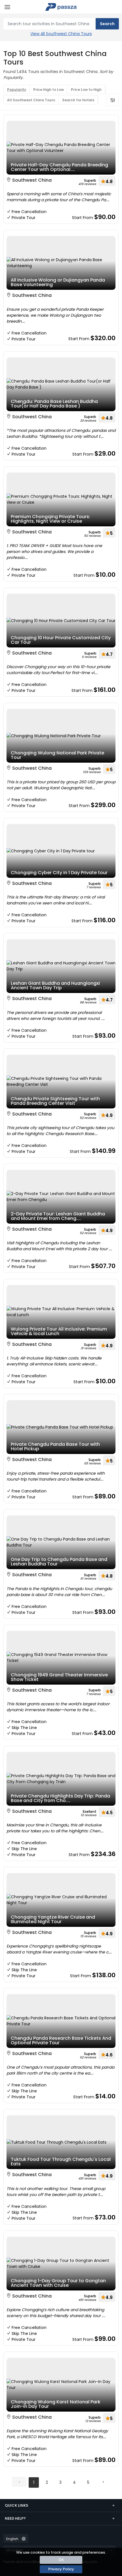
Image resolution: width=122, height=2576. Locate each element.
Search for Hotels (78, 100)
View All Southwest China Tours (61, 34)
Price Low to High (86, 90)
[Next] (103, 2482)
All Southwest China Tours (31, 100)
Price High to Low (49, 90)
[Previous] (19, 2482)
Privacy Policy (61, 2569)
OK (61, 2560)
